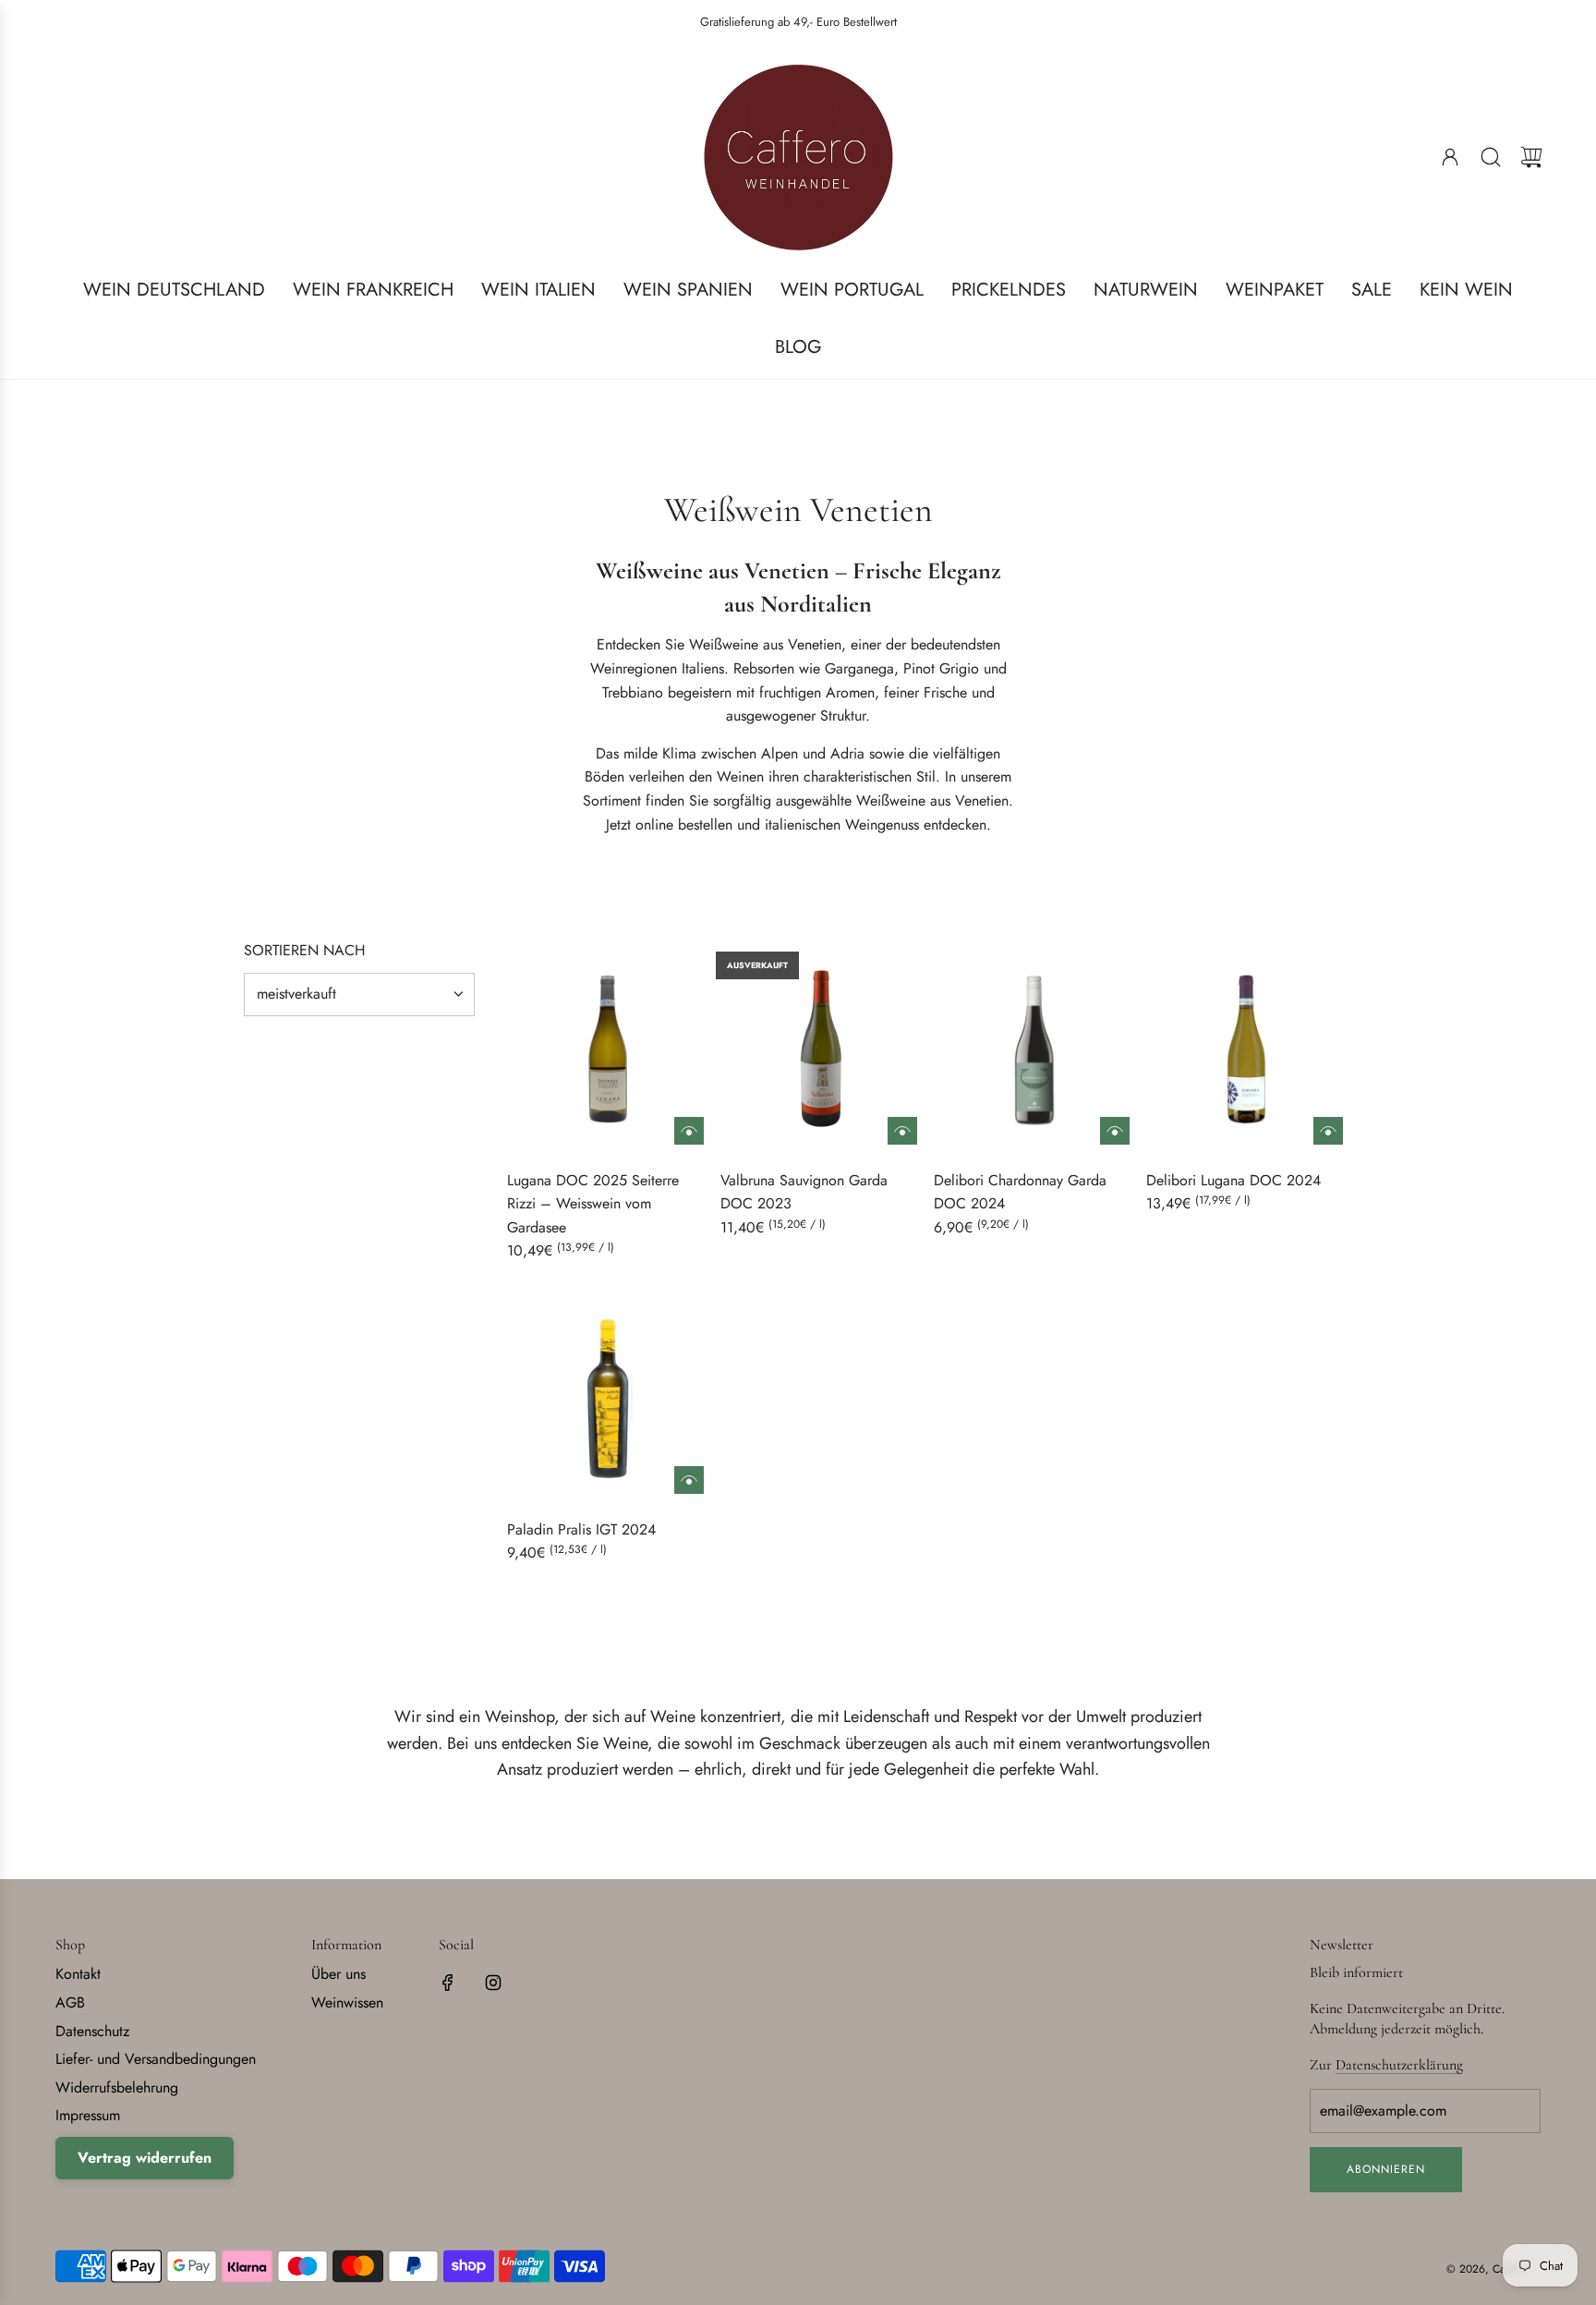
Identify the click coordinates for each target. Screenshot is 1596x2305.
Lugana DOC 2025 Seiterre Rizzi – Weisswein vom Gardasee (593, 1204)
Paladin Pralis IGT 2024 (581, 1529)
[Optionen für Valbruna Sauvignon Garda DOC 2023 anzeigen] (902, 1131)
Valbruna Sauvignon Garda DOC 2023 (804, 1192)
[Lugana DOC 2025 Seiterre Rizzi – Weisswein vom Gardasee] (608, 1049)
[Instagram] (493, 1983)
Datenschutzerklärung (1399, 2065)
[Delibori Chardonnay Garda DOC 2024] (1034, 1049)
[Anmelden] (1450, 157)
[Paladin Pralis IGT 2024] (608, 1398)
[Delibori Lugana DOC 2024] (1247, 1049)
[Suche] (1491, 157)
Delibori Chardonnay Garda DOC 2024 (1020, 1192)
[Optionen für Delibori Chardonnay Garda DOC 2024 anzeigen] (1115, 1131)
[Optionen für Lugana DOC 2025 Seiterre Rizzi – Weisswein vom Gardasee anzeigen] (689, 1131)
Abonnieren (1386, 2169)
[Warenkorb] (1531, 157)
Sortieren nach (304, 951)
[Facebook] (448, 1983)
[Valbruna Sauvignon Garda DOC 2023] (821, 1049)
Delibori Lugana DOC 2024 (1233, 1180)
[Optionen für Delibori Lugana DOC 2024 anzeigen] (1328, 1131)
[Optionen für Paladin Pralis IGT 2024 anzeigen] (689, 1480)
